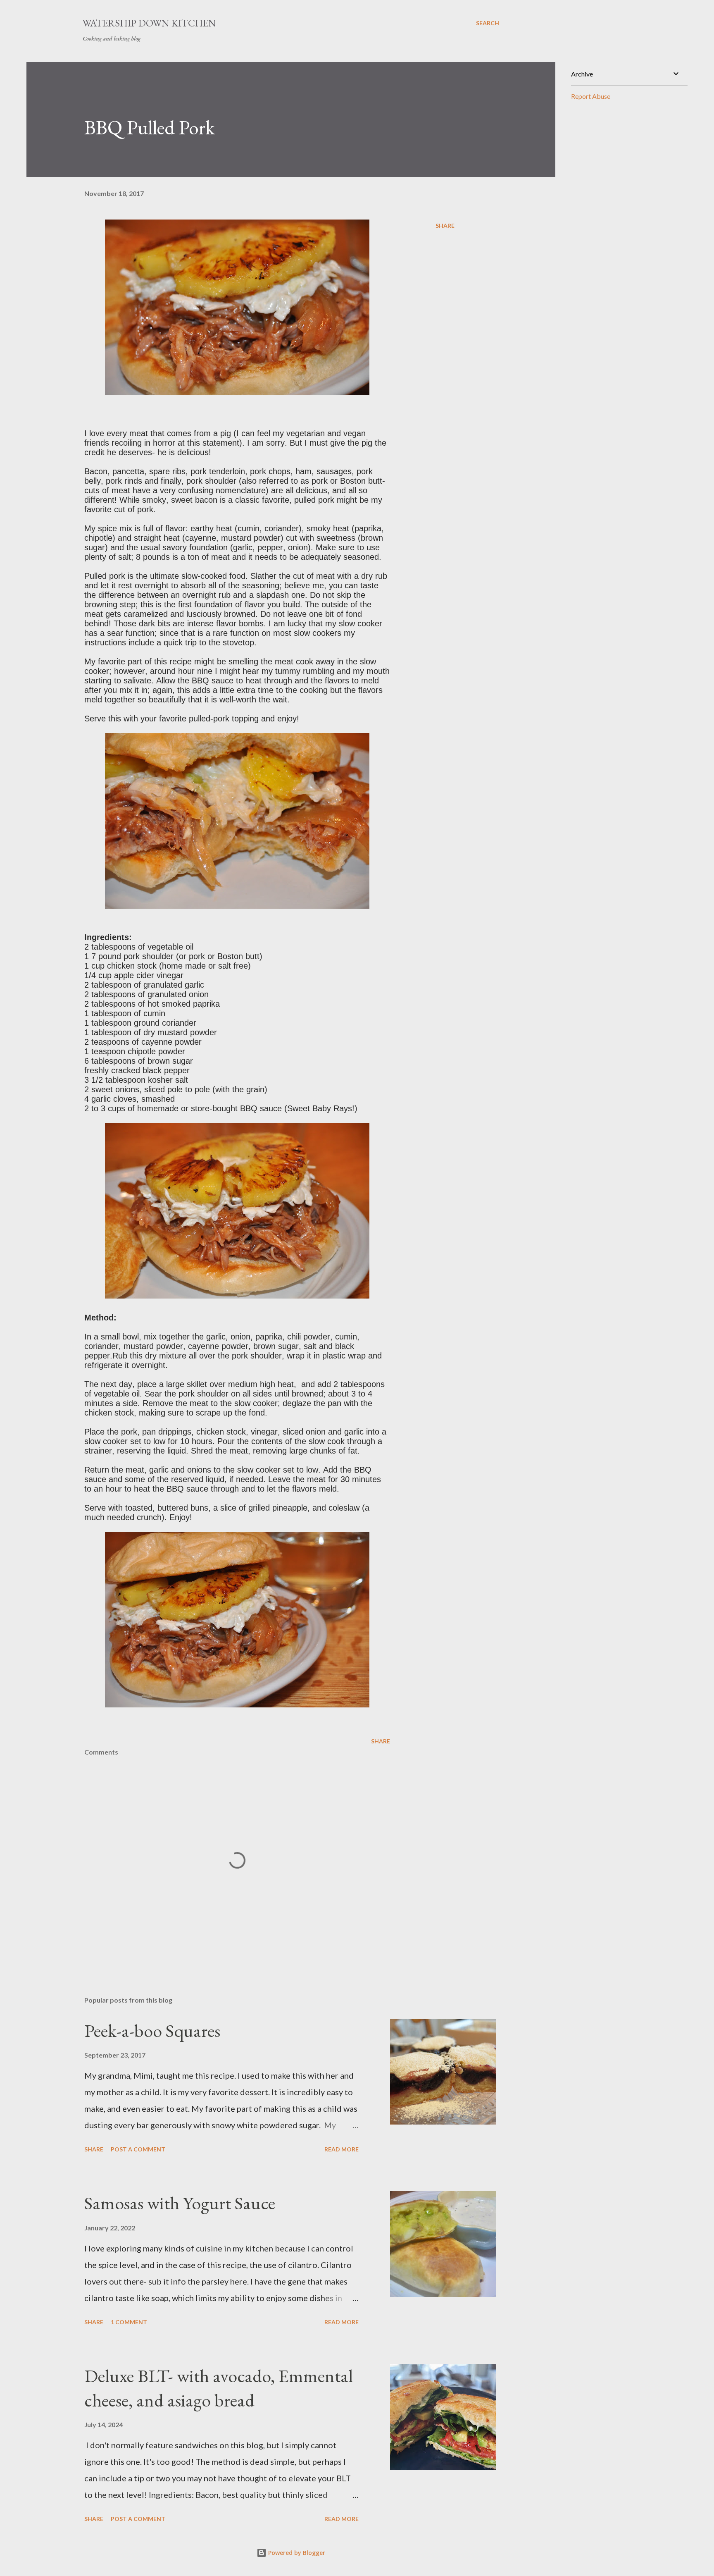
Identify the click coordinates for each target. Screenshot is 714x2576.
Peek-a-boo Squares (152, 2030)
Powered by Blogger (296, 2553)
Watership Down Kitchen (149, 23)
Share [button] (445, 226)
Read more (342, 2149)
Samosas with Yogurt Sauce (180, 2203)
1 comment (129, 2322)
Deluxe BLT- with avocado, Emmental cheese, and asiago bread (219, 2388)
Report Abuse (591, 96)
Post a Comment (138, 2149)
